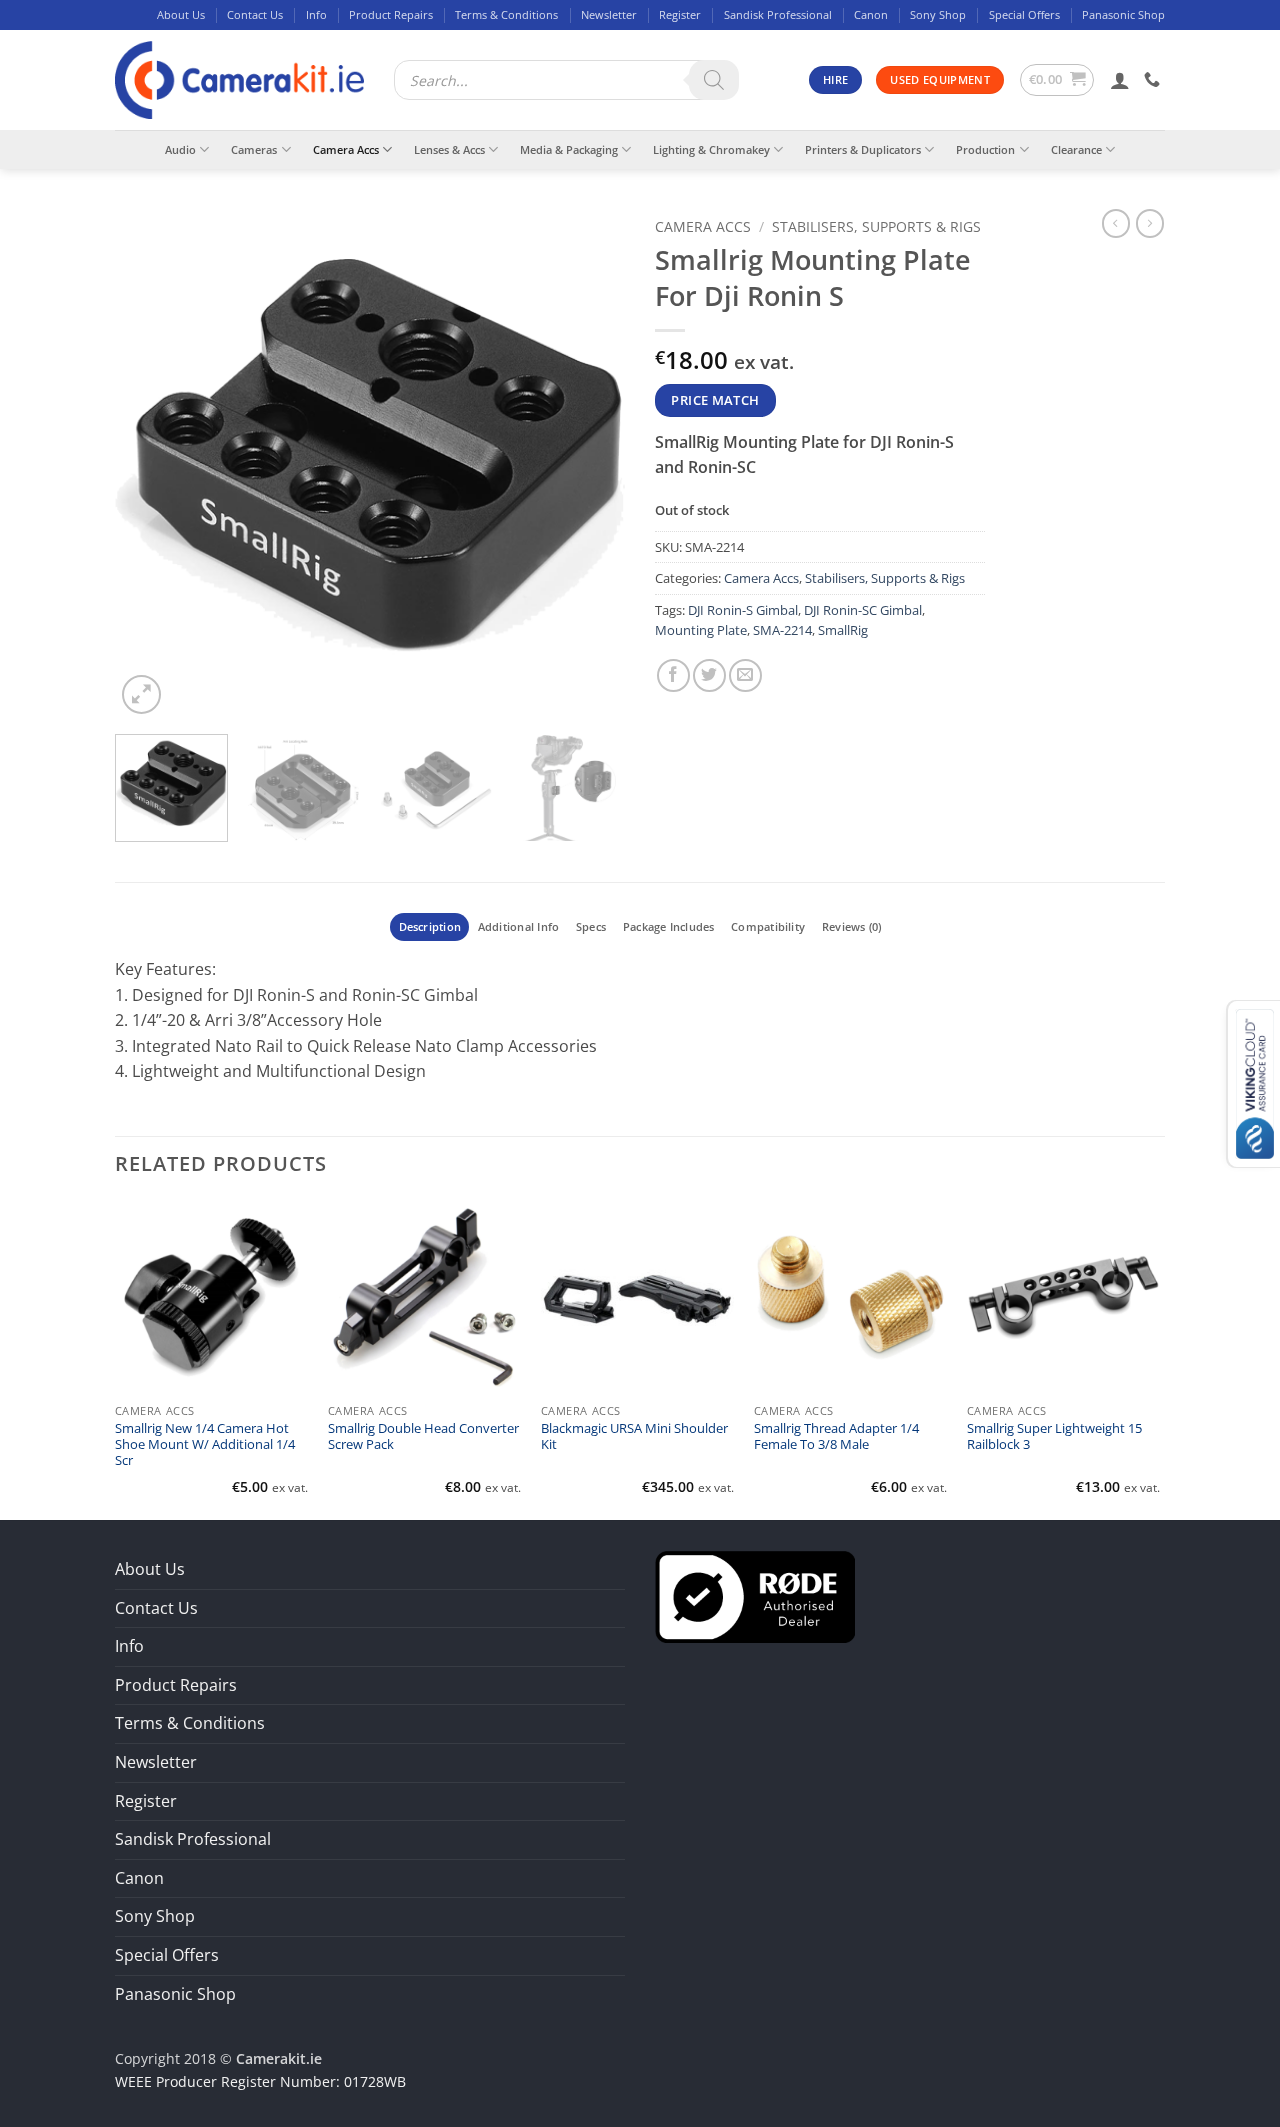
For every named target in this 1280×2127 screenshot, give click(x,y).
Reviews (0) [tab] (851, 926)
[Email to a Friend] (745, 675)
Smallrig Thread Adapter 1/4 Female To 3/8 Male (836, 1437)
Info (316, 14)
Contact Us (255, 14)
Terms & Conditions (506, 14)
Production (985, 149)
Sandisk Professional (778, 14)
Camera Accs (346, 149)
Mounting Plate (701, 630)
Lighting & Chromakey (711, 149)
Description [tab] (430, 926)
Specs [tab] (591, 926)
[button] (1057, 80)
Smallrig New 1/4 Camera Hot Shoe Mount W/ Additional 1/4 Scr (205, 1445)
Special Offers (1024, 14)
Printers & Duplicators (863, 149)
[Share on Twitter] (709, 675)
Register (680, 14)
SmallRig (843, 630)
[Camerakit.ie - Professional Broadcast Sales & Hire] (239, 80)
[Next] (590, 464)
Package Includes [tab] (669, 926)
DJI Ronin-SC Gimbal (863, 610)
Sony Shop (938, 14)
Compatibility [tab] (768, 926)
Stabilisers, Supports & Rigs (876, 226)
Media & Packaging (569, 149)
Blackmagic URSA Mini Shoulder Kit (634, 1437)
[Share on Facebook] (673, 675)
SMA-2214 (782, 630)
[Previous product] (1150, 223)
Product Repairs (391, 14)
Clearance (1076, 149)
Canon (871, 14)
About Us (181, 14)
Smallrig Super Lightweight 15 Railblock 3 (1054, 1437)
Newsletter (609, 14)
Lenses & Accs (449, 149)
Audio (180, 149)
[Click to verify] (755, 1595)
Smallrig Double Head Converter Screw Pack (423, 1437)
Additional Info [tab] (518, 926)
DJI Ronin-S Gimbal (743, 610)
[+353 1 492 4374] (1154, 79)
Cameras (254, 149)
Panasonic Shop (1123, 14)
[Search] (714, 80)
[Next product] (1116, 223)
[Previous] (150, 464)
